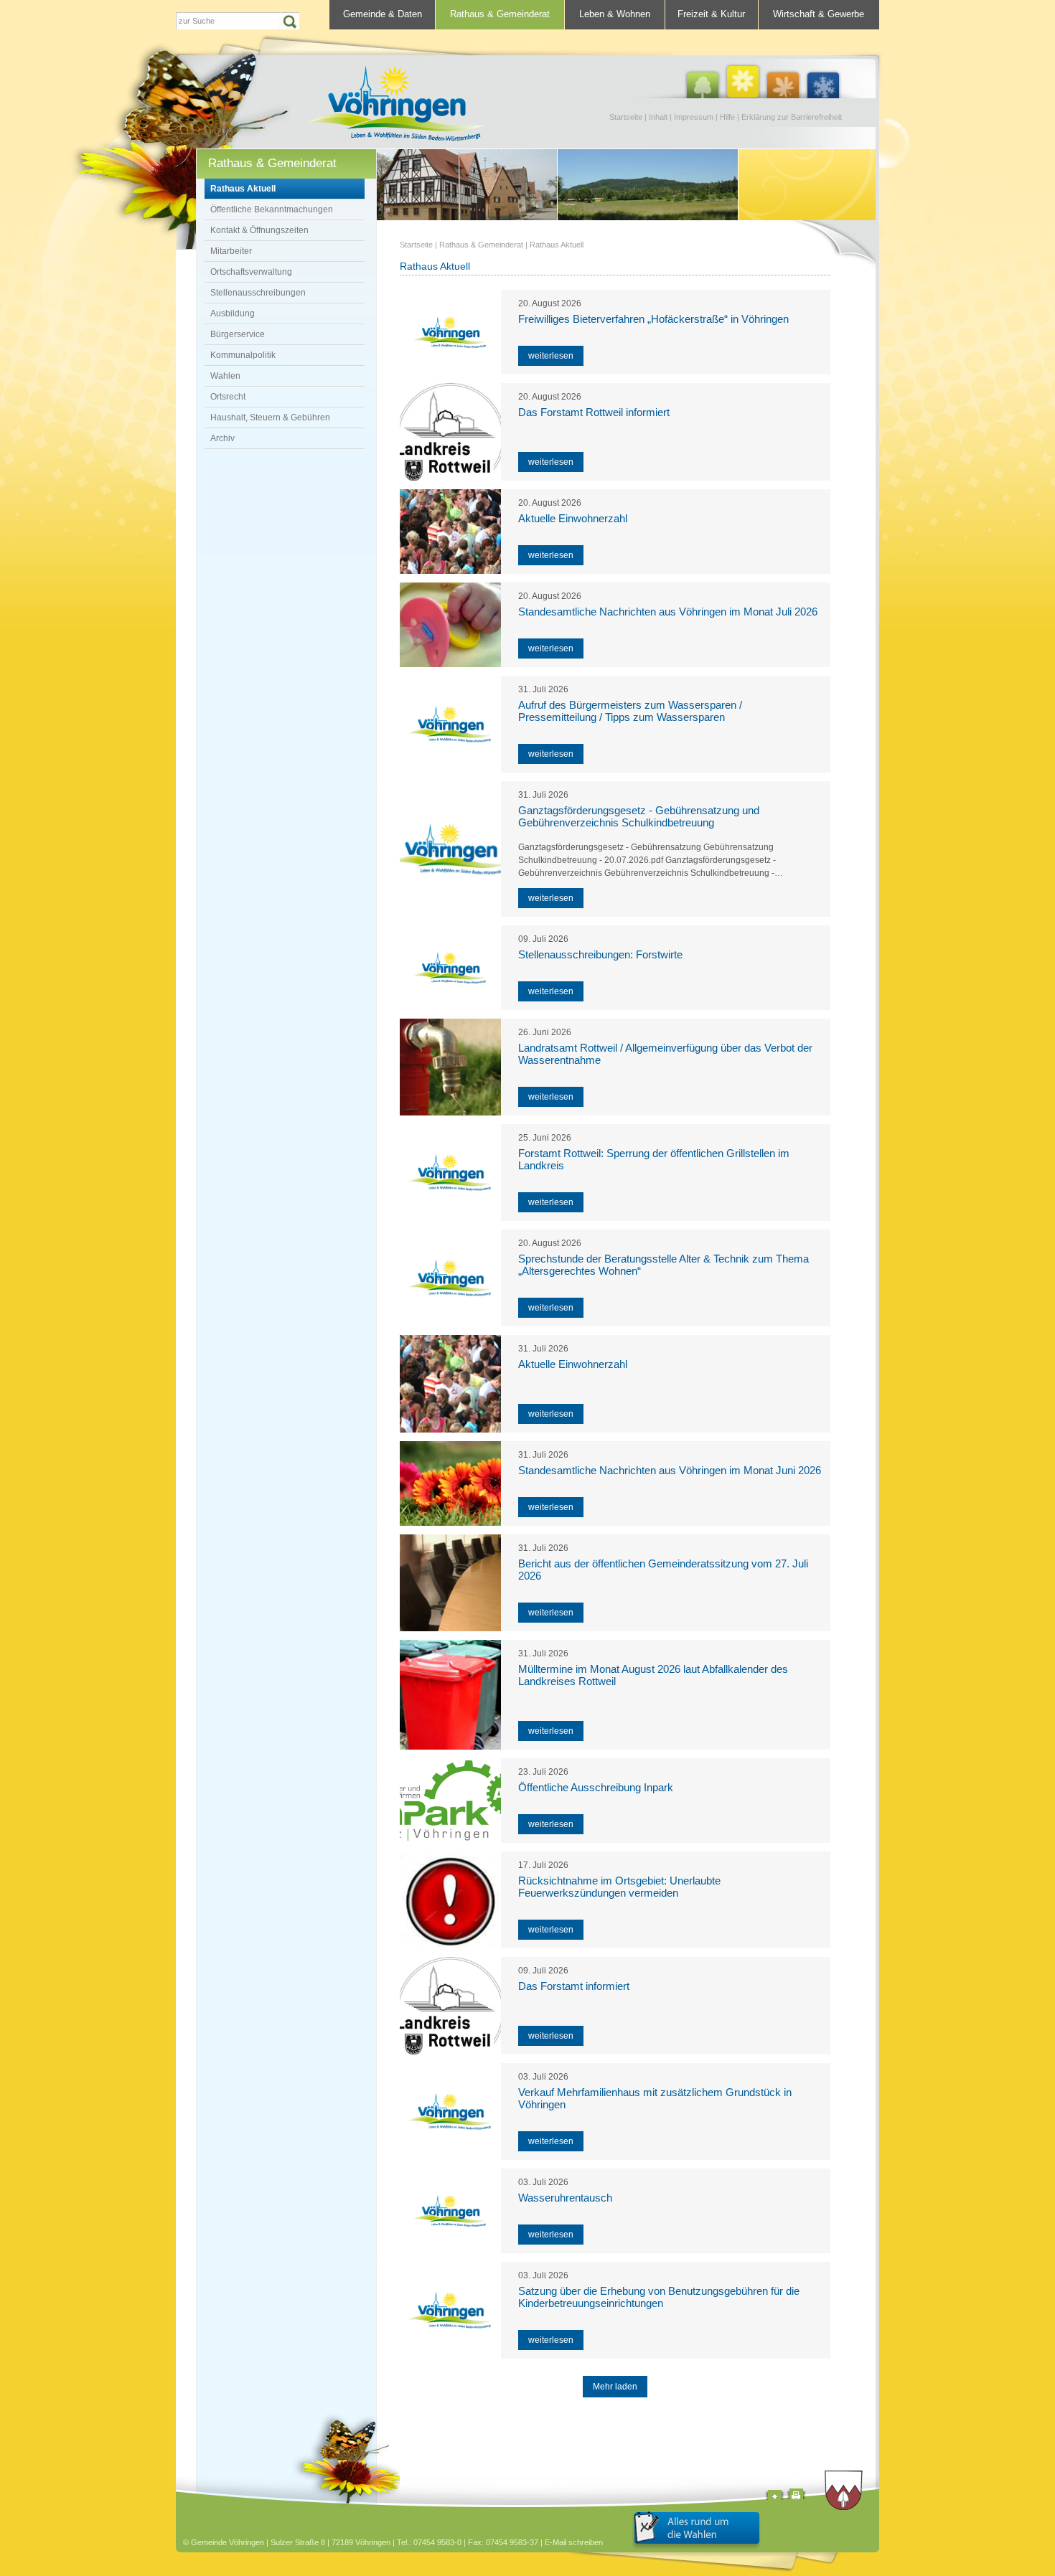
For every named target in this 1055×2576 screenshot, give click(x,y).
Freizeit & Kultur (711, 14)
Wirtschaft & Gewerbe (819, 14)
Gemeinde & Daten (383, 14)
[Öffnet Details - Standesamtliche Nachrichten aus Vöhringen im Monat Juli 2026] (450, 625)
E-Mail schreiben (574, 2542)
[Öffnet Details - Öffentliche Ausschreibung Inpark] (450, 1801)
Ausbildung (233, 313)
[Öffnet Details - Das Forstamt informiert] (450, 2006)
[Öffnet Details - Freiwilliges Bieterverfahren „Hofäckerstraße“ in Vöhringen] (450, 332)
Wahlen (225, 376)
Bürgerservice (238, 334)
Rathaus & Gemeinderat (500, 14)
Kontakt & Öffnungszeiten (259, 230)
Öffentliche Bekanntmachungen (272, 209)
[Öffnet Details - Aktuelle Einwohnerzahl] (450, 532)
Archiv (222, 438)
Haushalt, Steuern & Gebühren (270, 417)
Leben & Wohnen (615, 14)
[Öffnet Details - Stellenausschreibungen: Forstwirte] (450, 968)
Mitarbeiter (231, 251)
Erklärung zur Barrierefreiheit (792, 117)
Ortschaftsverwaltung (251, 272)
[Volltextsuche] (238, 21)
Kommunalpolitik (243, 355)
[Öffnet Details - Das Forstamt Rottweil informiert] (450, 432)
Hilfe (727, 117)
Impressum (694, 117)
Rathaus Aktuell (243, 189)
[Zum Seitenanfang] (775, 2497)
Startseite (626, 117)
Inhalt (658, 117)
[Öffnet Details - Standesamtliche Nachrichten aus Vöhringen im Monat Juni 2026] (450, 1483)
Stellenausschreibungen (258, 293)
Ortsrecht (228, 397)
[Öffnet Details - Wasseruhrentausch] (450, 2211)
